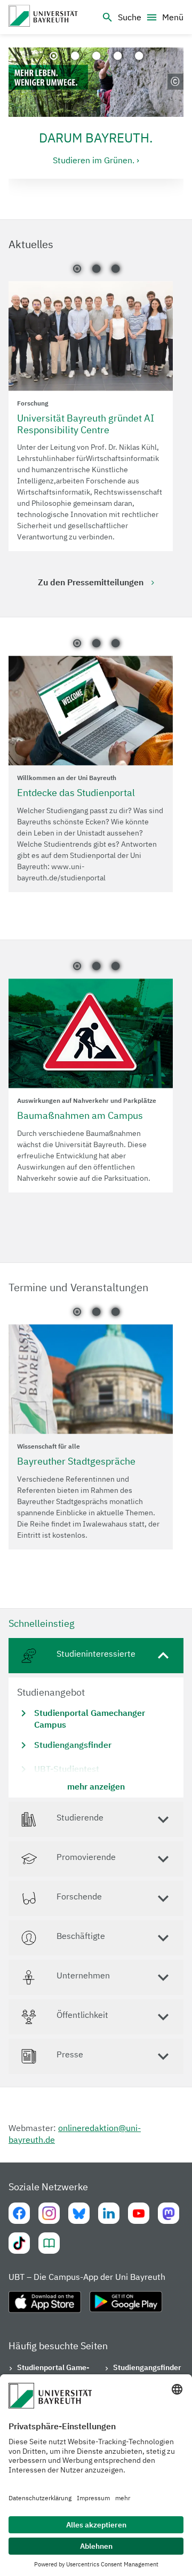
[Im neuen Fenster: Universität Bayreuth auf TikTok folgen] (19, 2243)
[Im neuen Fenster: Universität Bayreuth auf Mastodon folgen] (169, 2213)
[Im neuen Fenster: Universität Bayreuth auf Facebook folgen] (19, 2213)
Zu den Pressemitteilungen (91, 582)
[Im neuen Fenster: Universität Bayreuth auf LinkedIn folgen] (109, 2213)
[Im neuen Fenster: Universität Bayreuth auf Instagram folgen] (49, 2213)
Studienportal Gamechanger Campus (53, 2373)
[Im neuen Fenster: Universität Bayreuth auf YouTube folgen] (139, 2213)
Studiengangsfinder (147, 2367)
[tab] (96, 1718)
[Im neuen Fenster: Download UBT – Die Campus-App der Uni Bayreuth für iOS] (45, 2306)
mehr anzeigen (96, 1786)
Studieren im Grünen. (94, 160)
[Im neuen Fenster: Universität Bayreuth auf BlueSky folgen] (79, 2213)
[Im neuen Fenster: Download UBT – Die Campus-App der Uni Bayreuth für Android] (126, 2306)
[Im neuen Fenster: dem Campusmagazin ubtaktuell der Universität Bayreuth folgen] (49, 2243)
